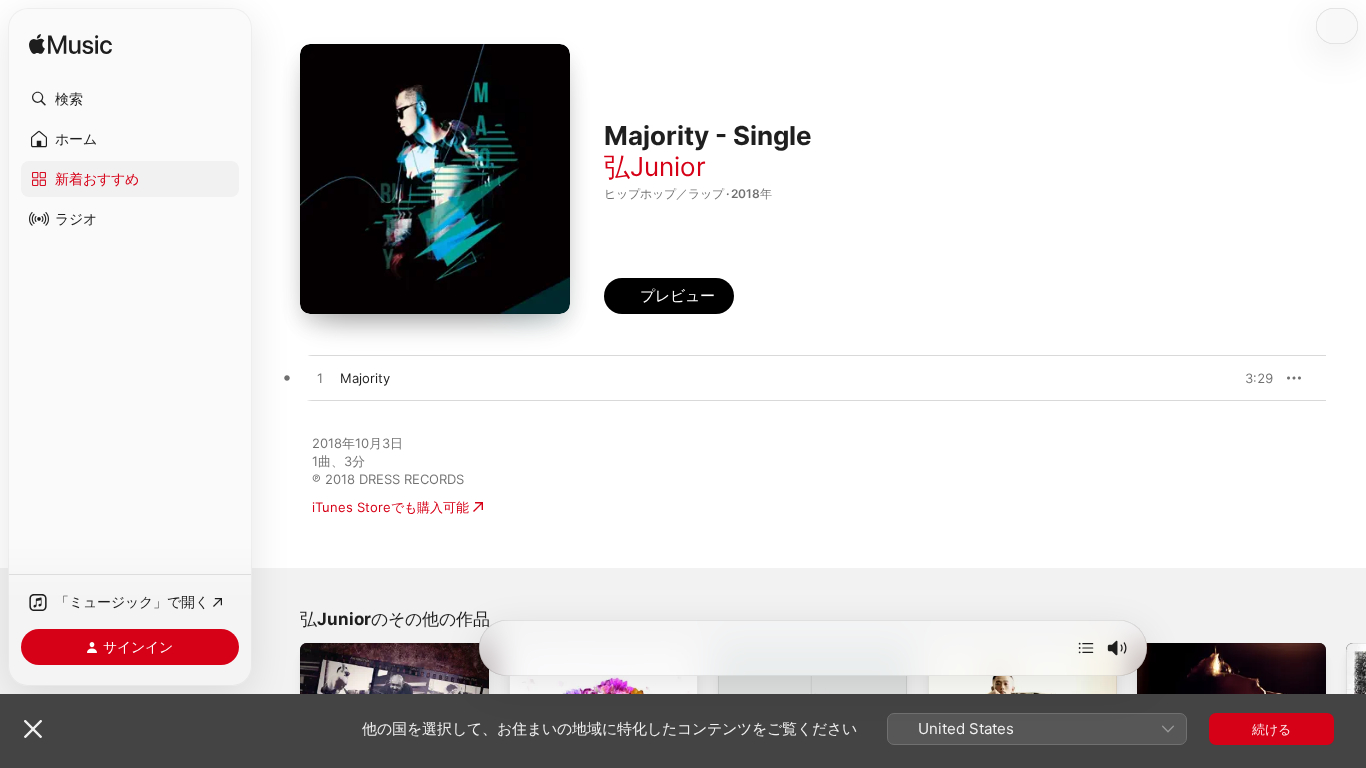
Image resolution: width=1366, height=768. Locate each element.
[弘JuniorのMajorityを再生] (320, 379)
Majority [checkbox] (365, 378)
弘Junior (655, 166)
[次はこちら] (1086, 648)
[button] (130, 99)
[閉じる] (33, 729)
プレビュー (1248, 378)
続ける (1271, 729)
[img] (70, 45)
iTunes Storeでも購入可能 (390, 507)
